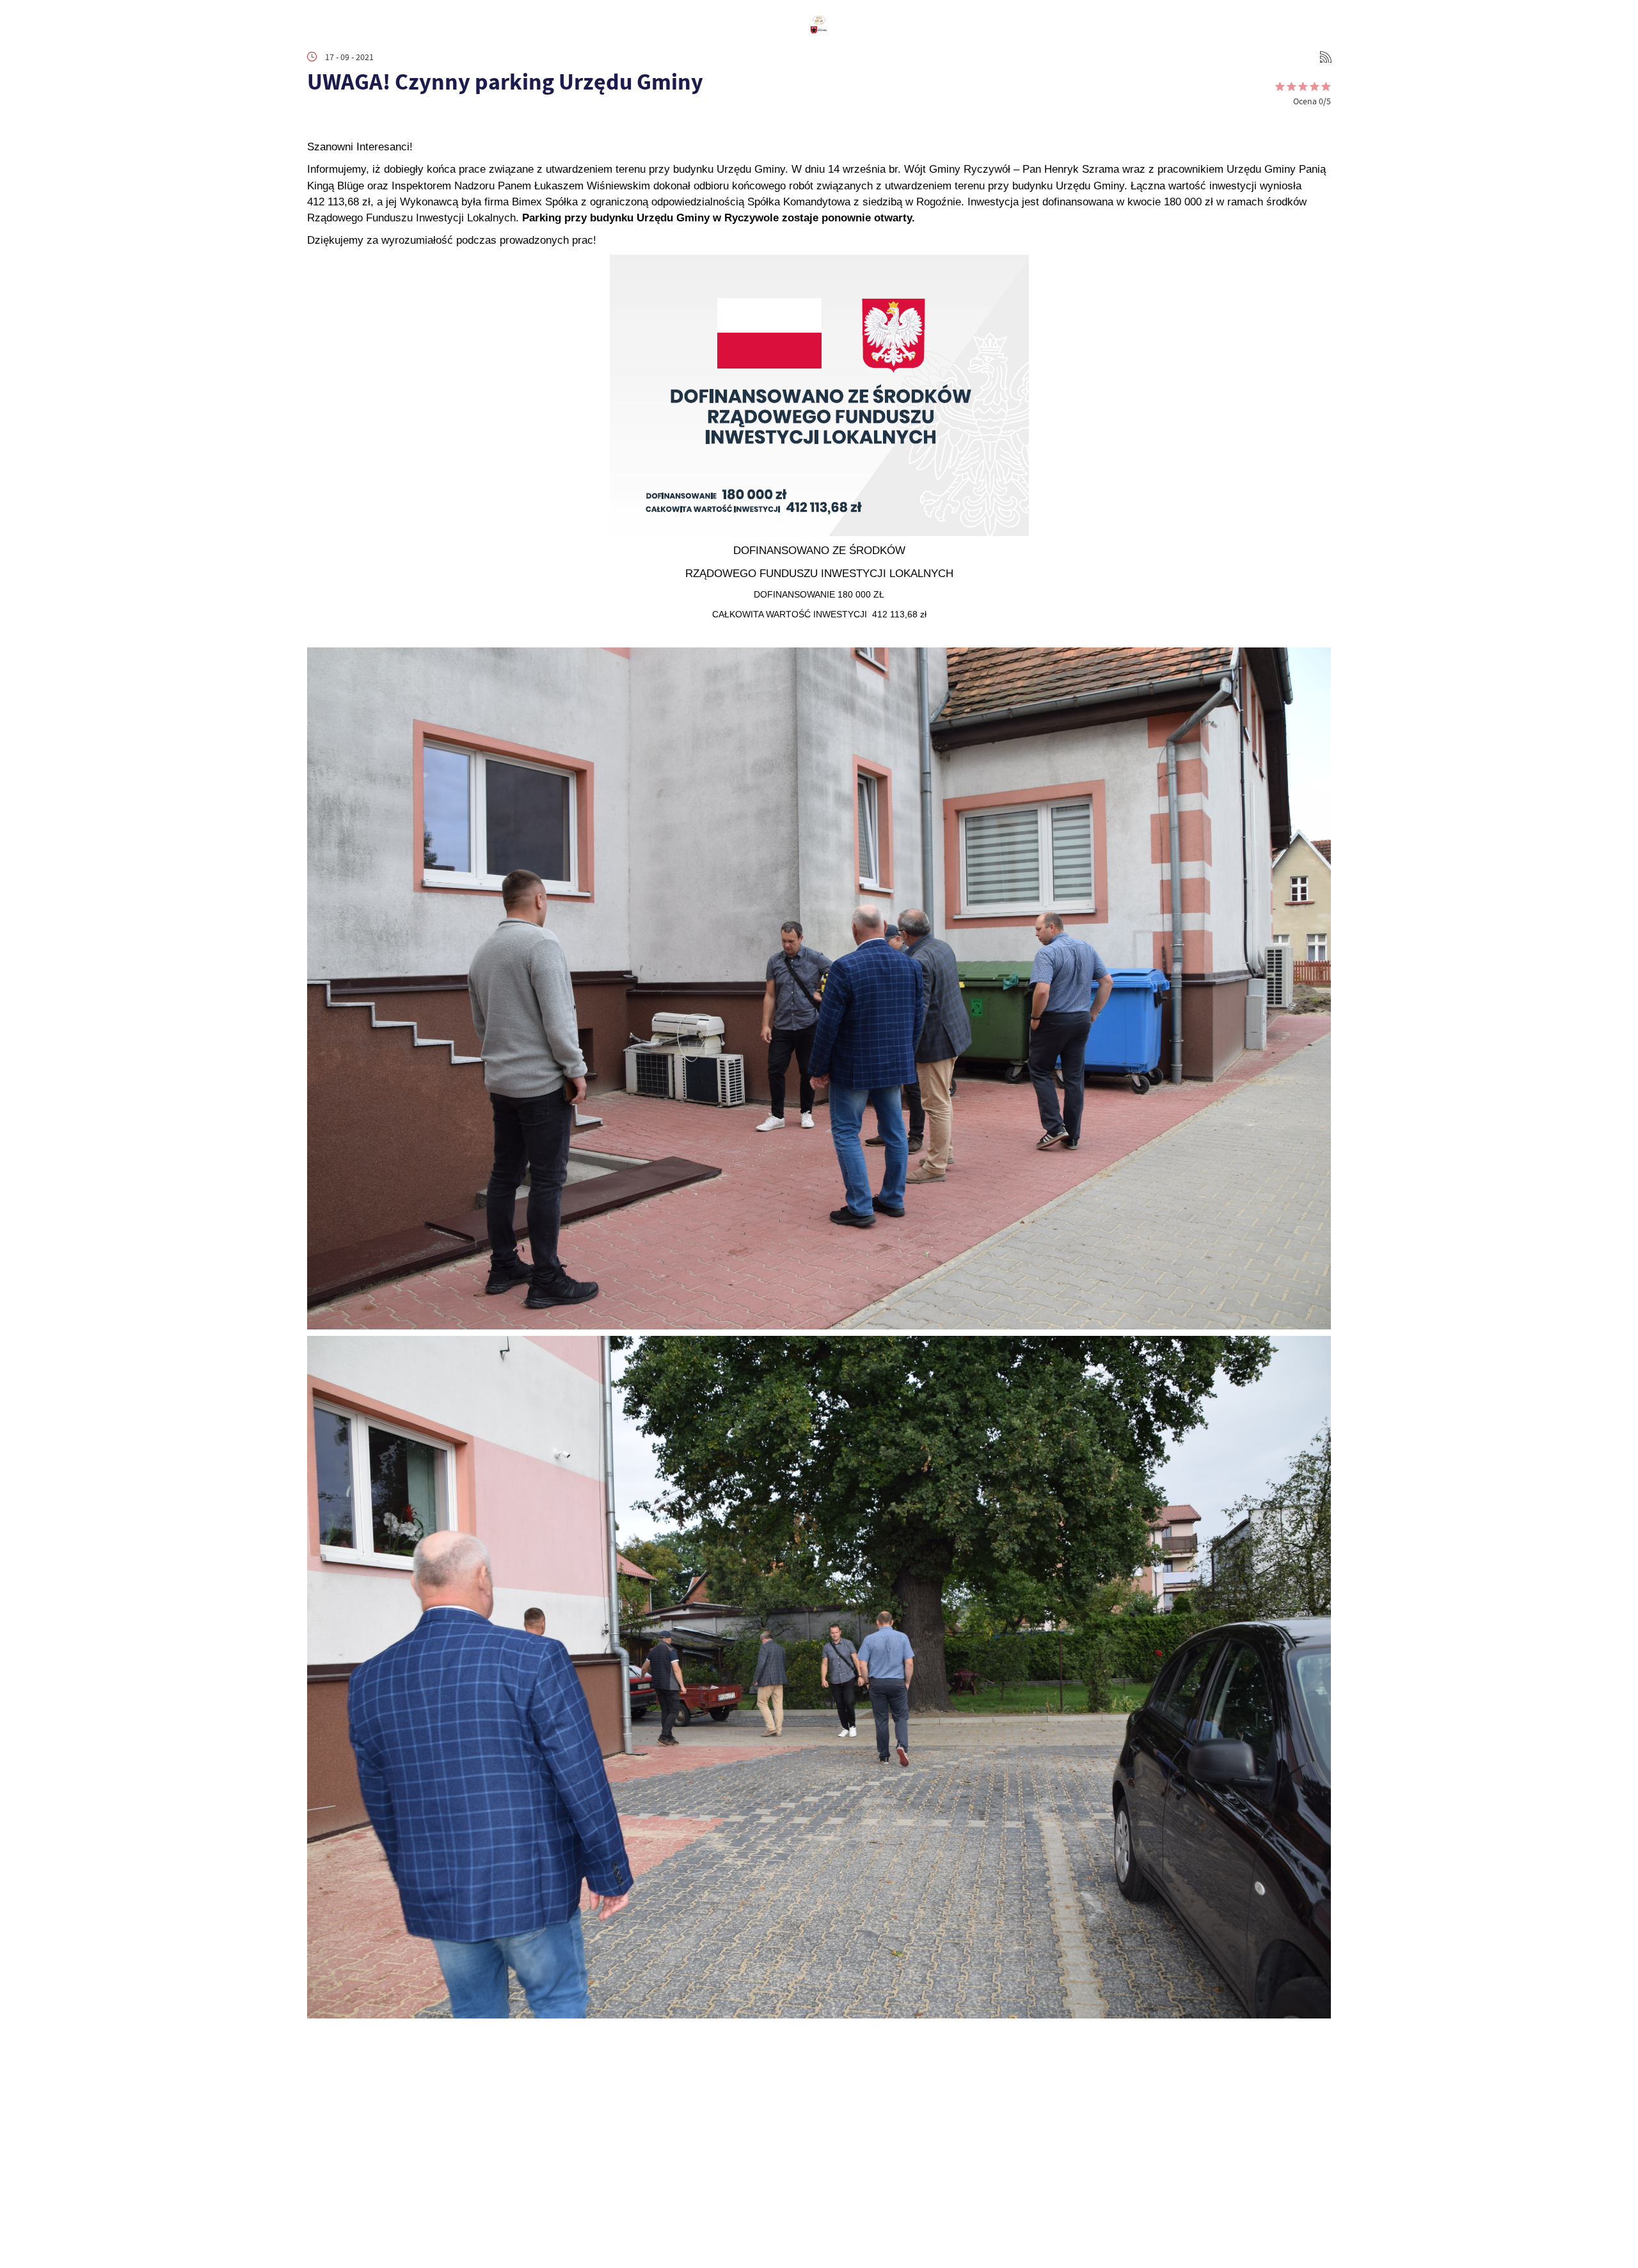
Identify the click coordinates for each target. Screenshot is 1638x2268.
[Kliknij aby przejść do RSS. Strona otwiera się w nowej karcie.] (1326, 57)
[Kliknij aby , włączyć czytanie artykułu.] (317, 120)
